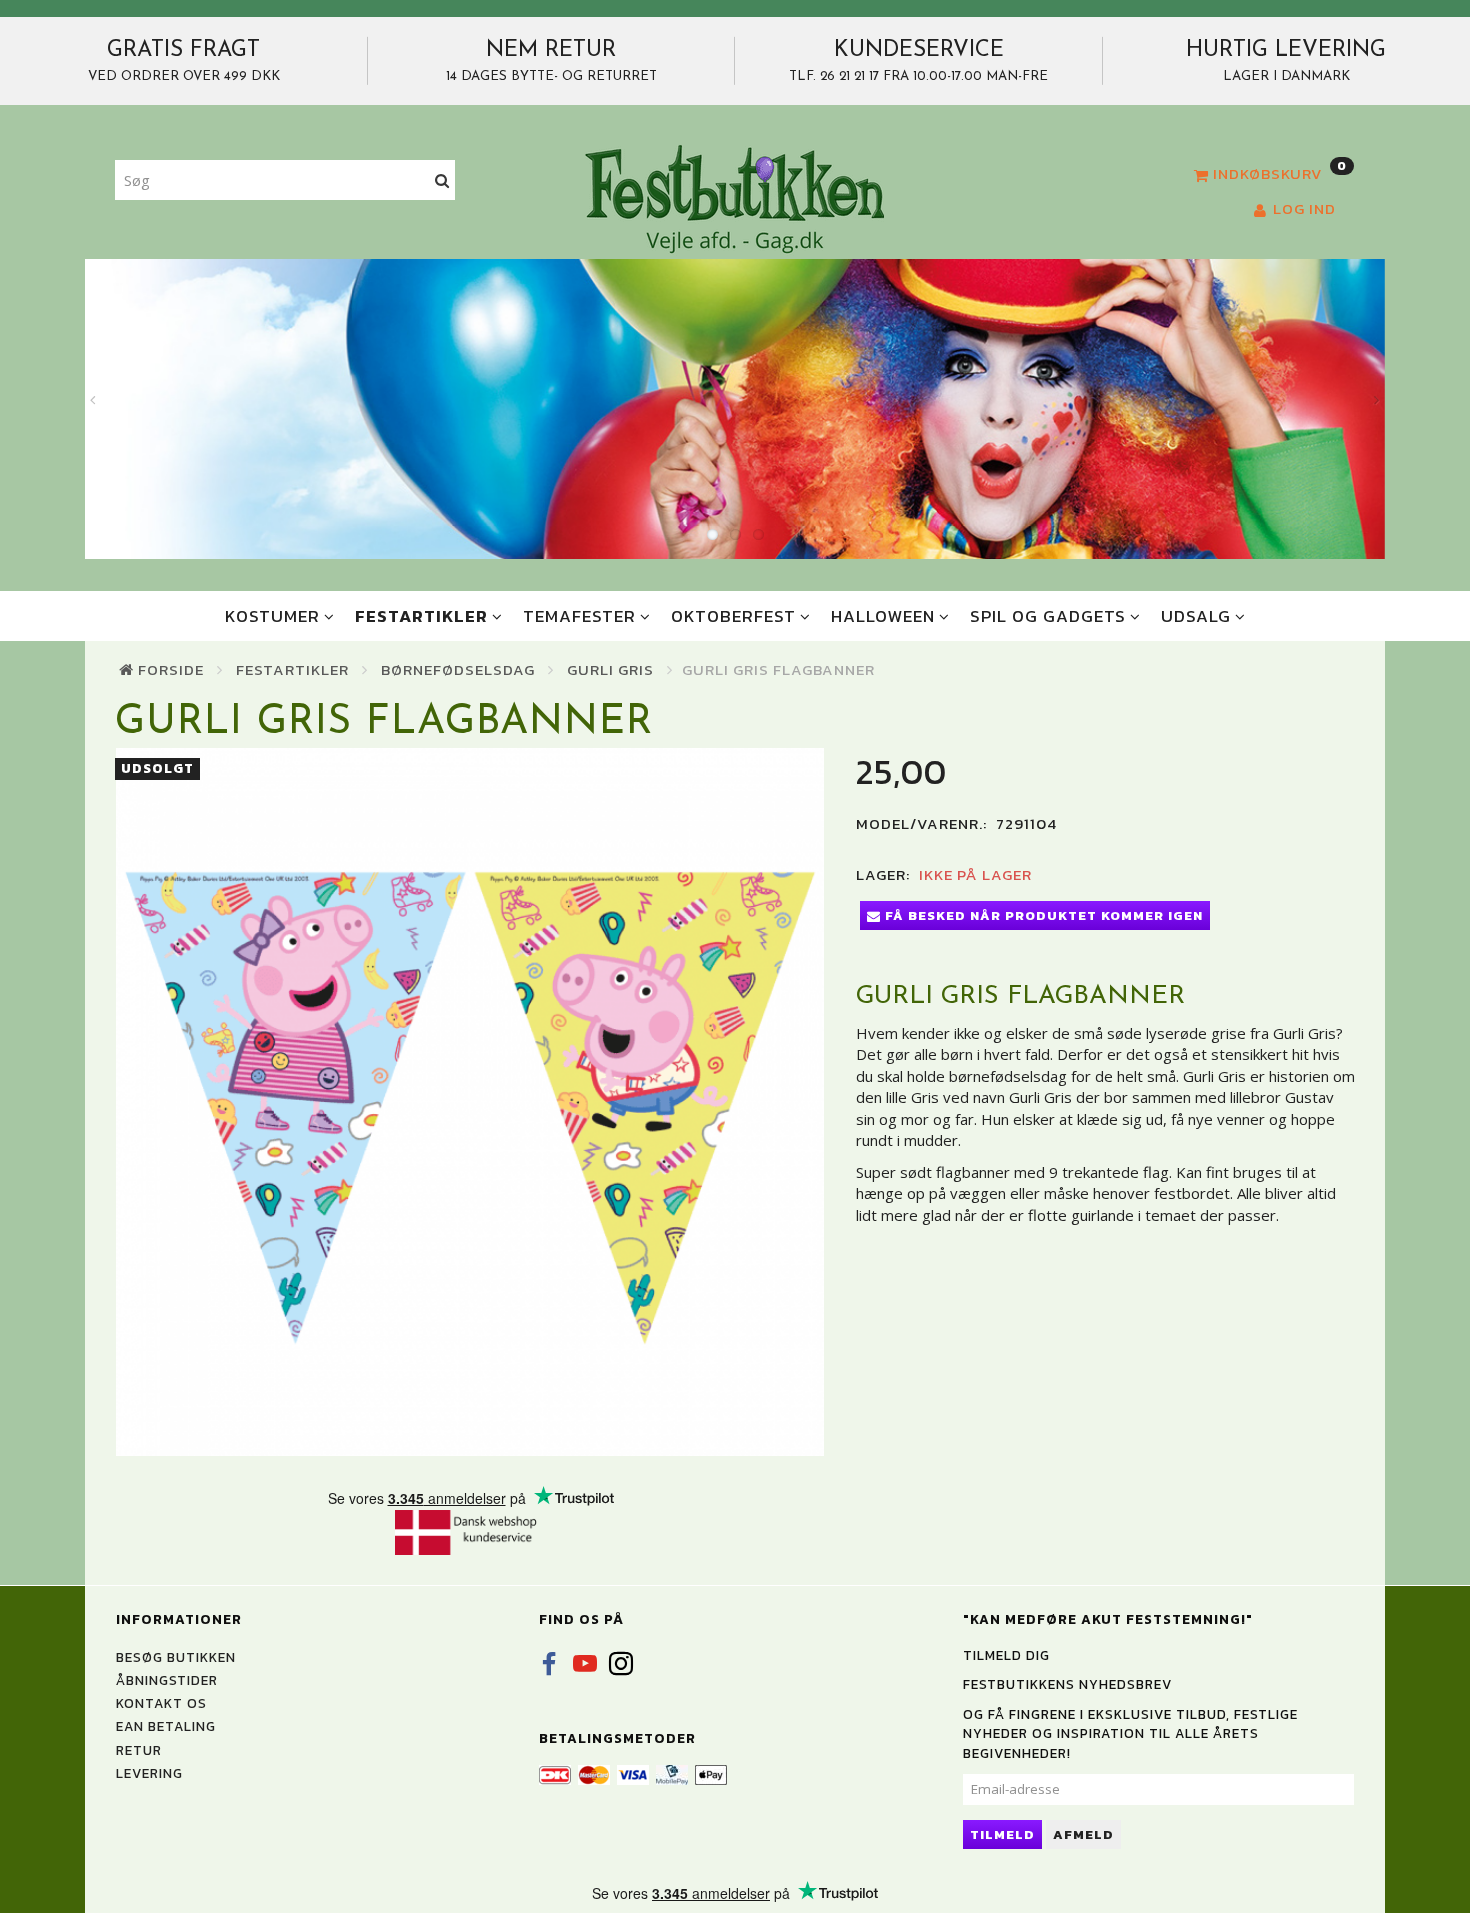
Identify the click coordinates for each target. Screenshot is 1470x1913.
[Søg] (442, 180)
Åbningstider (167, 1680)
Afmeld (1083, 1834)
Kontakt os (161, 1703)
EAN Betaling (166, 1726)
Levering (149, 1773)
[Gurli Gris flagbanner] (470, 1102)
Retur (139, 1750)
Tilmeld (1002, 1834)
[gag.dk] (734, 198)
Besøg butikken (176, 1657)
